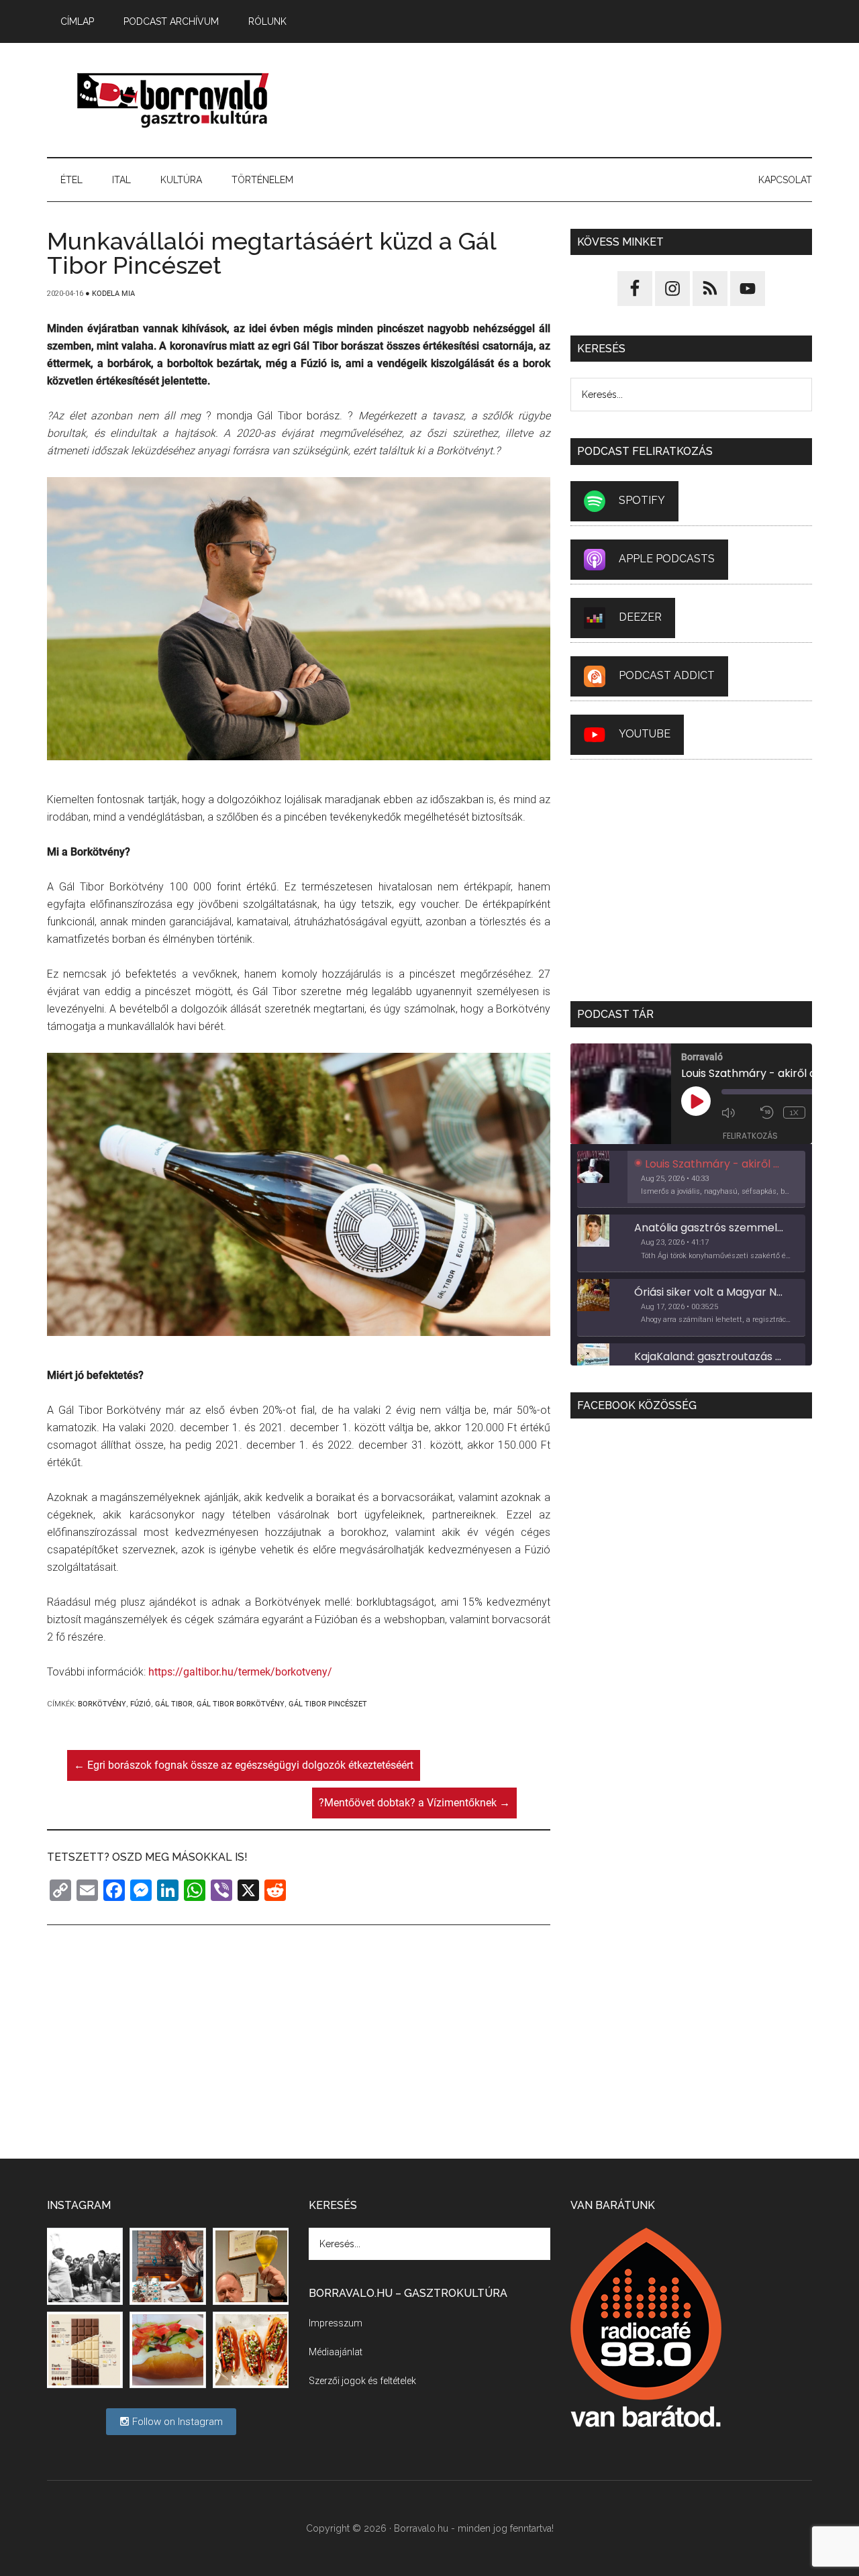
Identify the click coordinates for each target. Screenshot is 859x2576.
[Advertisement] (568, 100)
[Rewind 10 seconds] (768, 1113)
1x (794, 1113)
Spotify (642, 500)
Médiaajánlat (336, 2352)
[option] (691, 1180)
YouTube (645, 734)
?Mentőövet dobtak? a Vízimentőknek (414, 1803)
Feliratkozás (750, 1136)
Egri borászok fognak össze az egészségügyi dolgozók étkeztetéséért (244, 1765)
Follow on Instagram (176, 2422)
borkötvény (102, 1704)
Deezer (640, 617)
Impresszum (336, 2323)
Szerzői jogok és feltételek (362, 2381)
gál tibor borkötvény (241, 1704)
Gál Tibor (174, 1704)
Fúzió (141, 1704)
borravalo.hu (174, 100)
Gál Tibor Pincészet (328, 1704)
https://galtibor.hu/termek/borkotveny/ (240, 1672)
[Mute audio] (738, 1113)
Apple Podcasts (667, 559)
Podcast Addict (667, 675)
